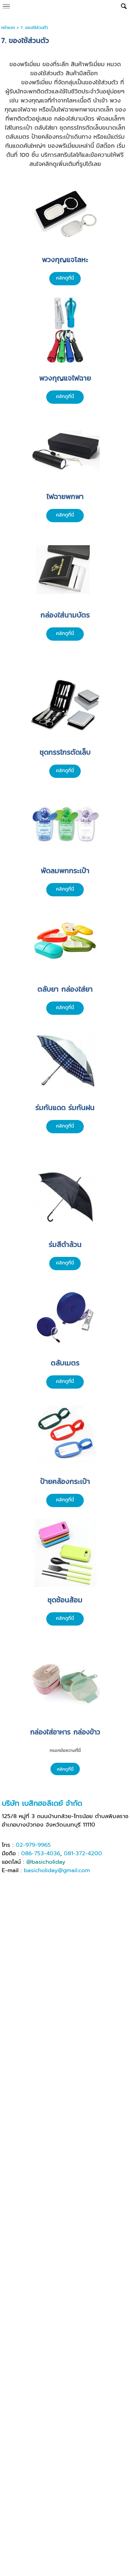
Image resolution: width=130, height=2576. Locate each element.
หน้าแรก (8, 28)
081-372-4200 (83, 1853)
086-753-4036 (41, 1853)
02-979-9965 (33, 1845)
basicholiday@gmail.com (57, 1870)
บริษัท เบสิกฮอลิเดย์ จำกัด (42, 1803)
